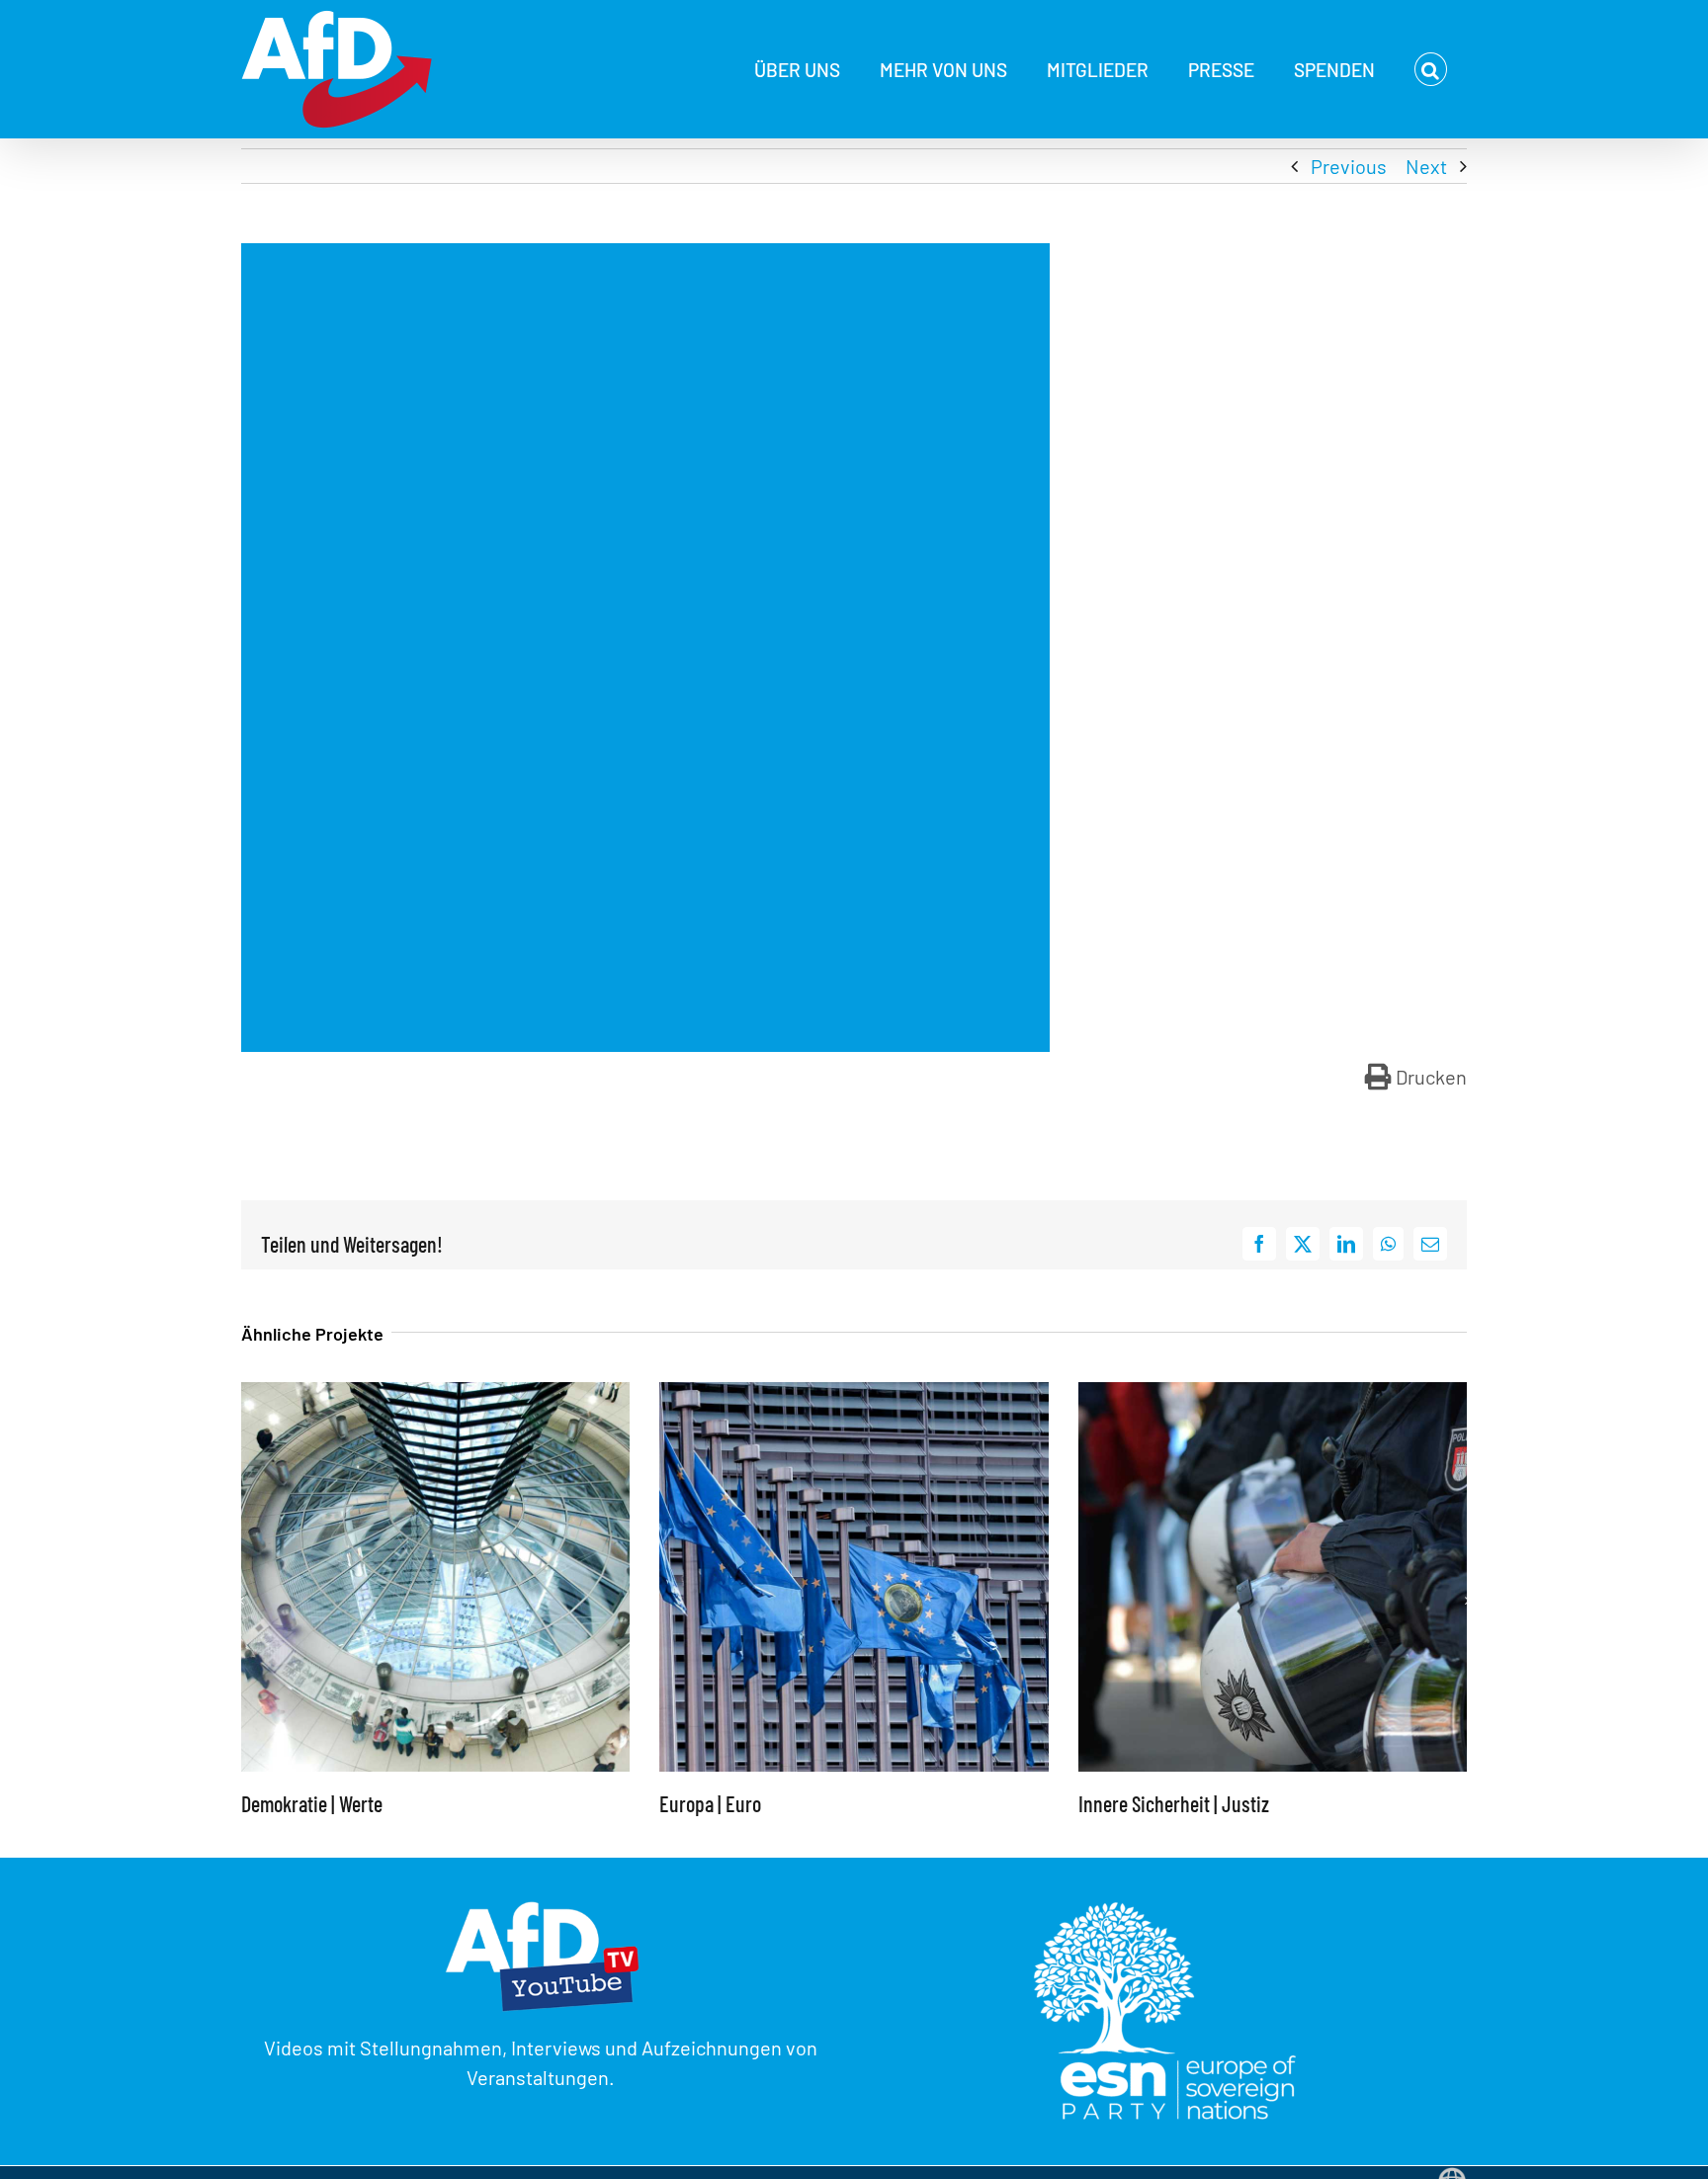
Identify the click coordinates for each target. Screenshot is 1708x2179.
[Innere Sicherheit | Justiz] (1273, 1394)
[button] (1431, 69)
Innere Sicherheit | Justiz (1174, 1803)
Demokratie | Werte (312, 1803)
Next (1426, 166)
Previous (1349, 166)
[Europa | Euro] (854, 1394)
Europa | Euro (710, 1803)
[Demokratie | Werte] (435, 1394)
